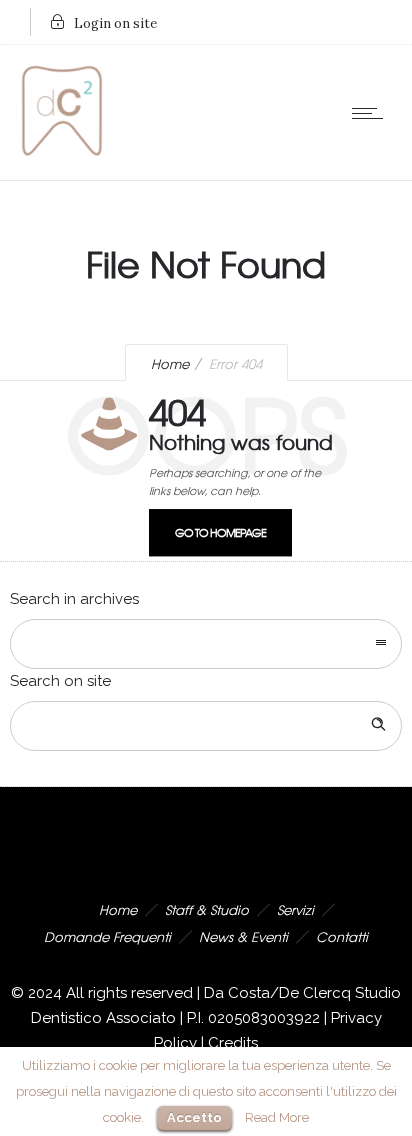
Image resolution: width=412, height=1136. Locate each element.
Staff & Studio (207, 909)
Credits (233, 1043)
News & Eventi (243, 936)
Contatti (342, 936)
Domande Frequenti (107, 936)
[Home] (62, 155)
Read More (277, 1117)
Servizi (295, 909)
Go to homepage (220, 532)
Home (170, 363)
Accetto (194, 1117)
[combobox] (206, 644)
